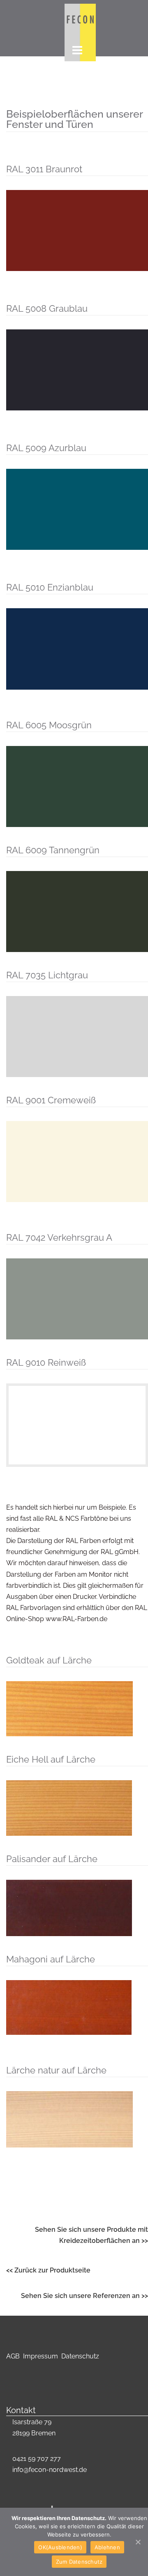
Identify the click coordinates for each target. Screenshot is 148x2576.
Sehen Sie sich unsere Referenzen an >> (84, 2296)
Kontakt (21, 2410)
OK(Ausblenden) (60, 2547)
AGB (14, 2356)
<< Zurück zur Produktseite (48, 2270)
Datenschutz (80, 2356)
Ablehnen (107, 2547)
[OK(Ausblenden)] (138, 2542)
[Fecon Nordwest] (80, 19)
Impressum (42, 2356)
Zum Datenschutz (79, 2562)
